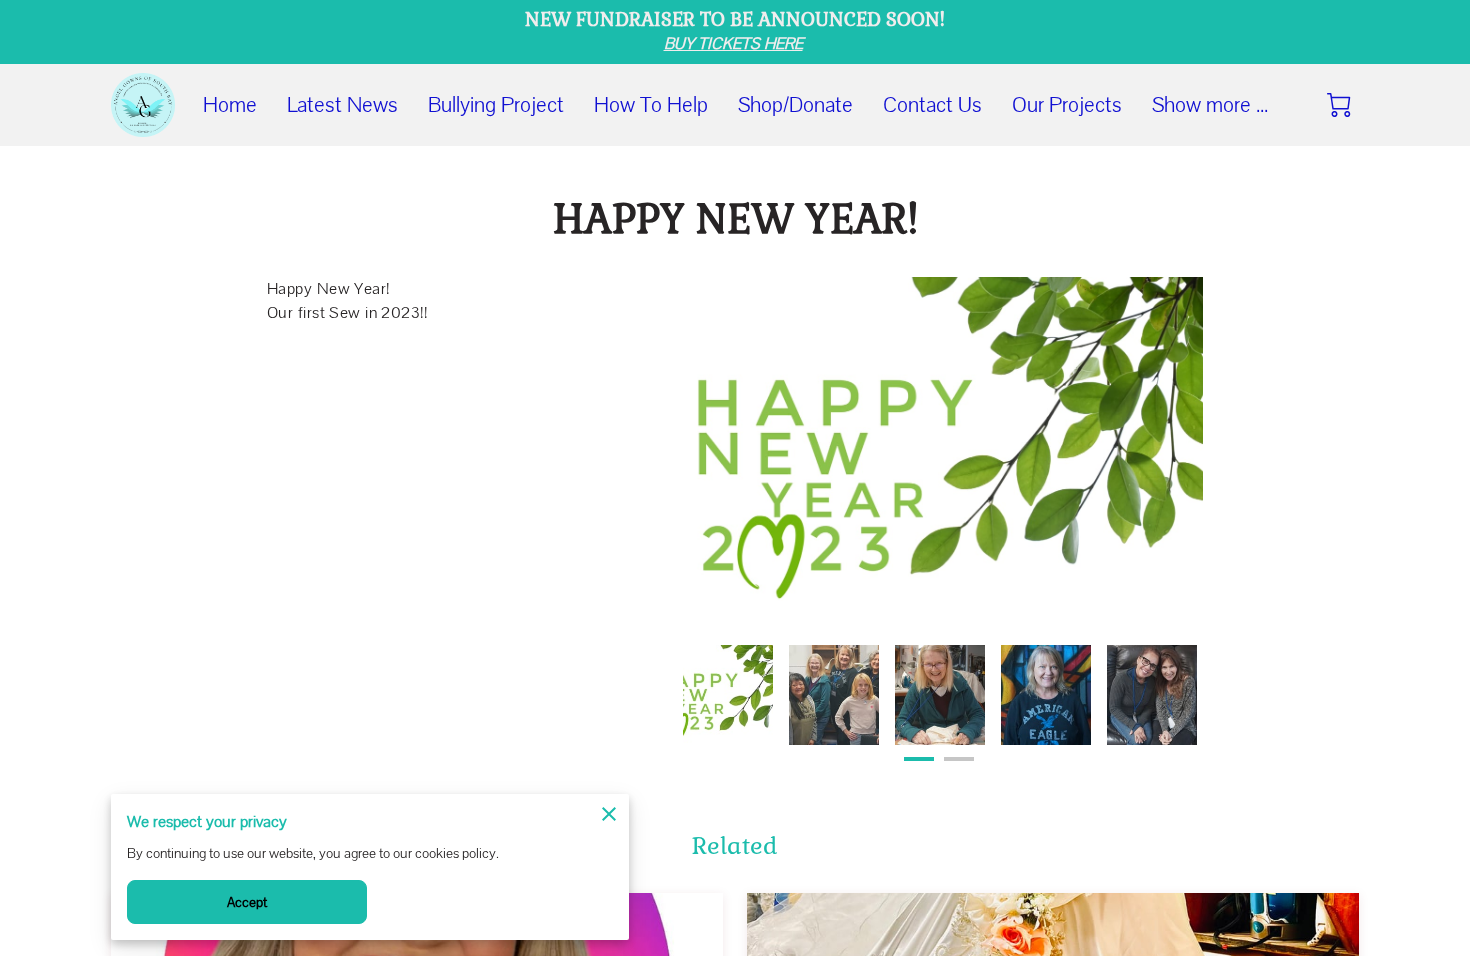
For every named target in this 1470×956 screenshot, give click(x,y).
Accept (247, 902)
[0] (1339, 105)
